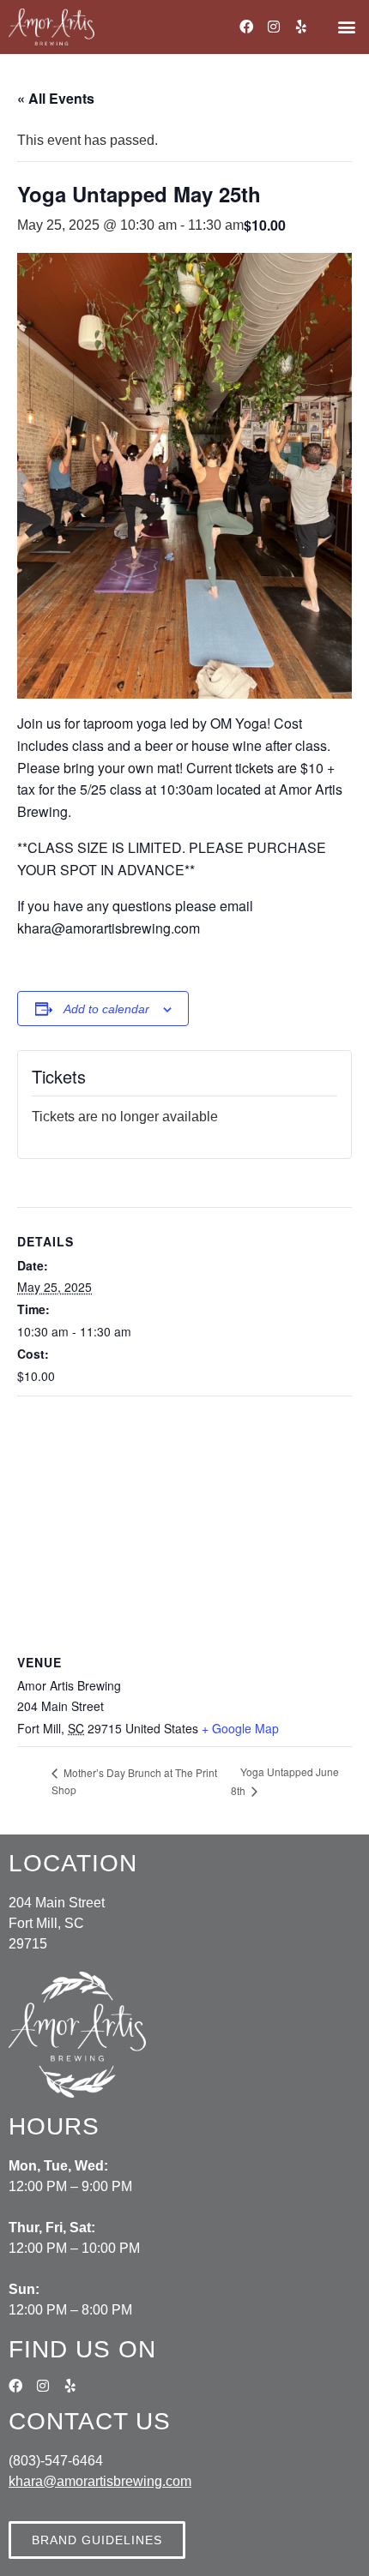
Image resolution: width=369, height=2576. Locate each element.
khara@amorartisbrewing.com (100, 2481)
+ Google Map (240, 1728)
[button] (346, 27)
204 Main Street (57, 1903)
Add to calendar (106, 1009)
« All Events (56, 98)
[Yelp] (301, 27)
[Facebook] (246, 27)
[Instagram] (274, 27)
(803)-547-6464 (56, 2461)
